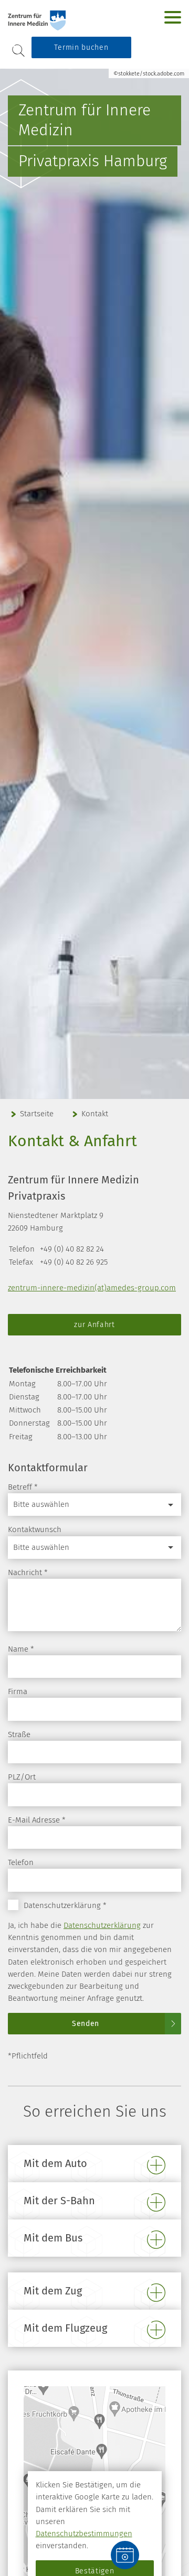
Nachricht (28, 1572)
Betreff (23, 1487)
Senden (86, 2024)
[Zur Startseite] (69, 20)
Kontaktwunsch (35, 1529)
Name (21, 1649)
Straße (19, 1734)
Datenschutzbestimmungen (84, 2534)
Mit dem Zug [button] (53, 2291)
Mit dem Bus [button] (53, 2238)
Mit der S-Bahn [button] (59, 2201)
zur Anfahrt (94, 1325)
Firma (18, 1691)
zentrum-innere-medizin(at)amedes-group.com (92, 1288)
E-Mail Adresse (37, 1820)
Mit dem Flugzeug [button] (65, 2328)
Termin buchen (81, 47)
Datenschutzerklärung (102, 1925)
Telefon (21, 1862)
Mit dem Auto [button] (55, 2163)
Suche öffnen (18, 51)
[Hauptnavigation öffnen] (173, 17)
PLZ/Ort (22, 1777)
